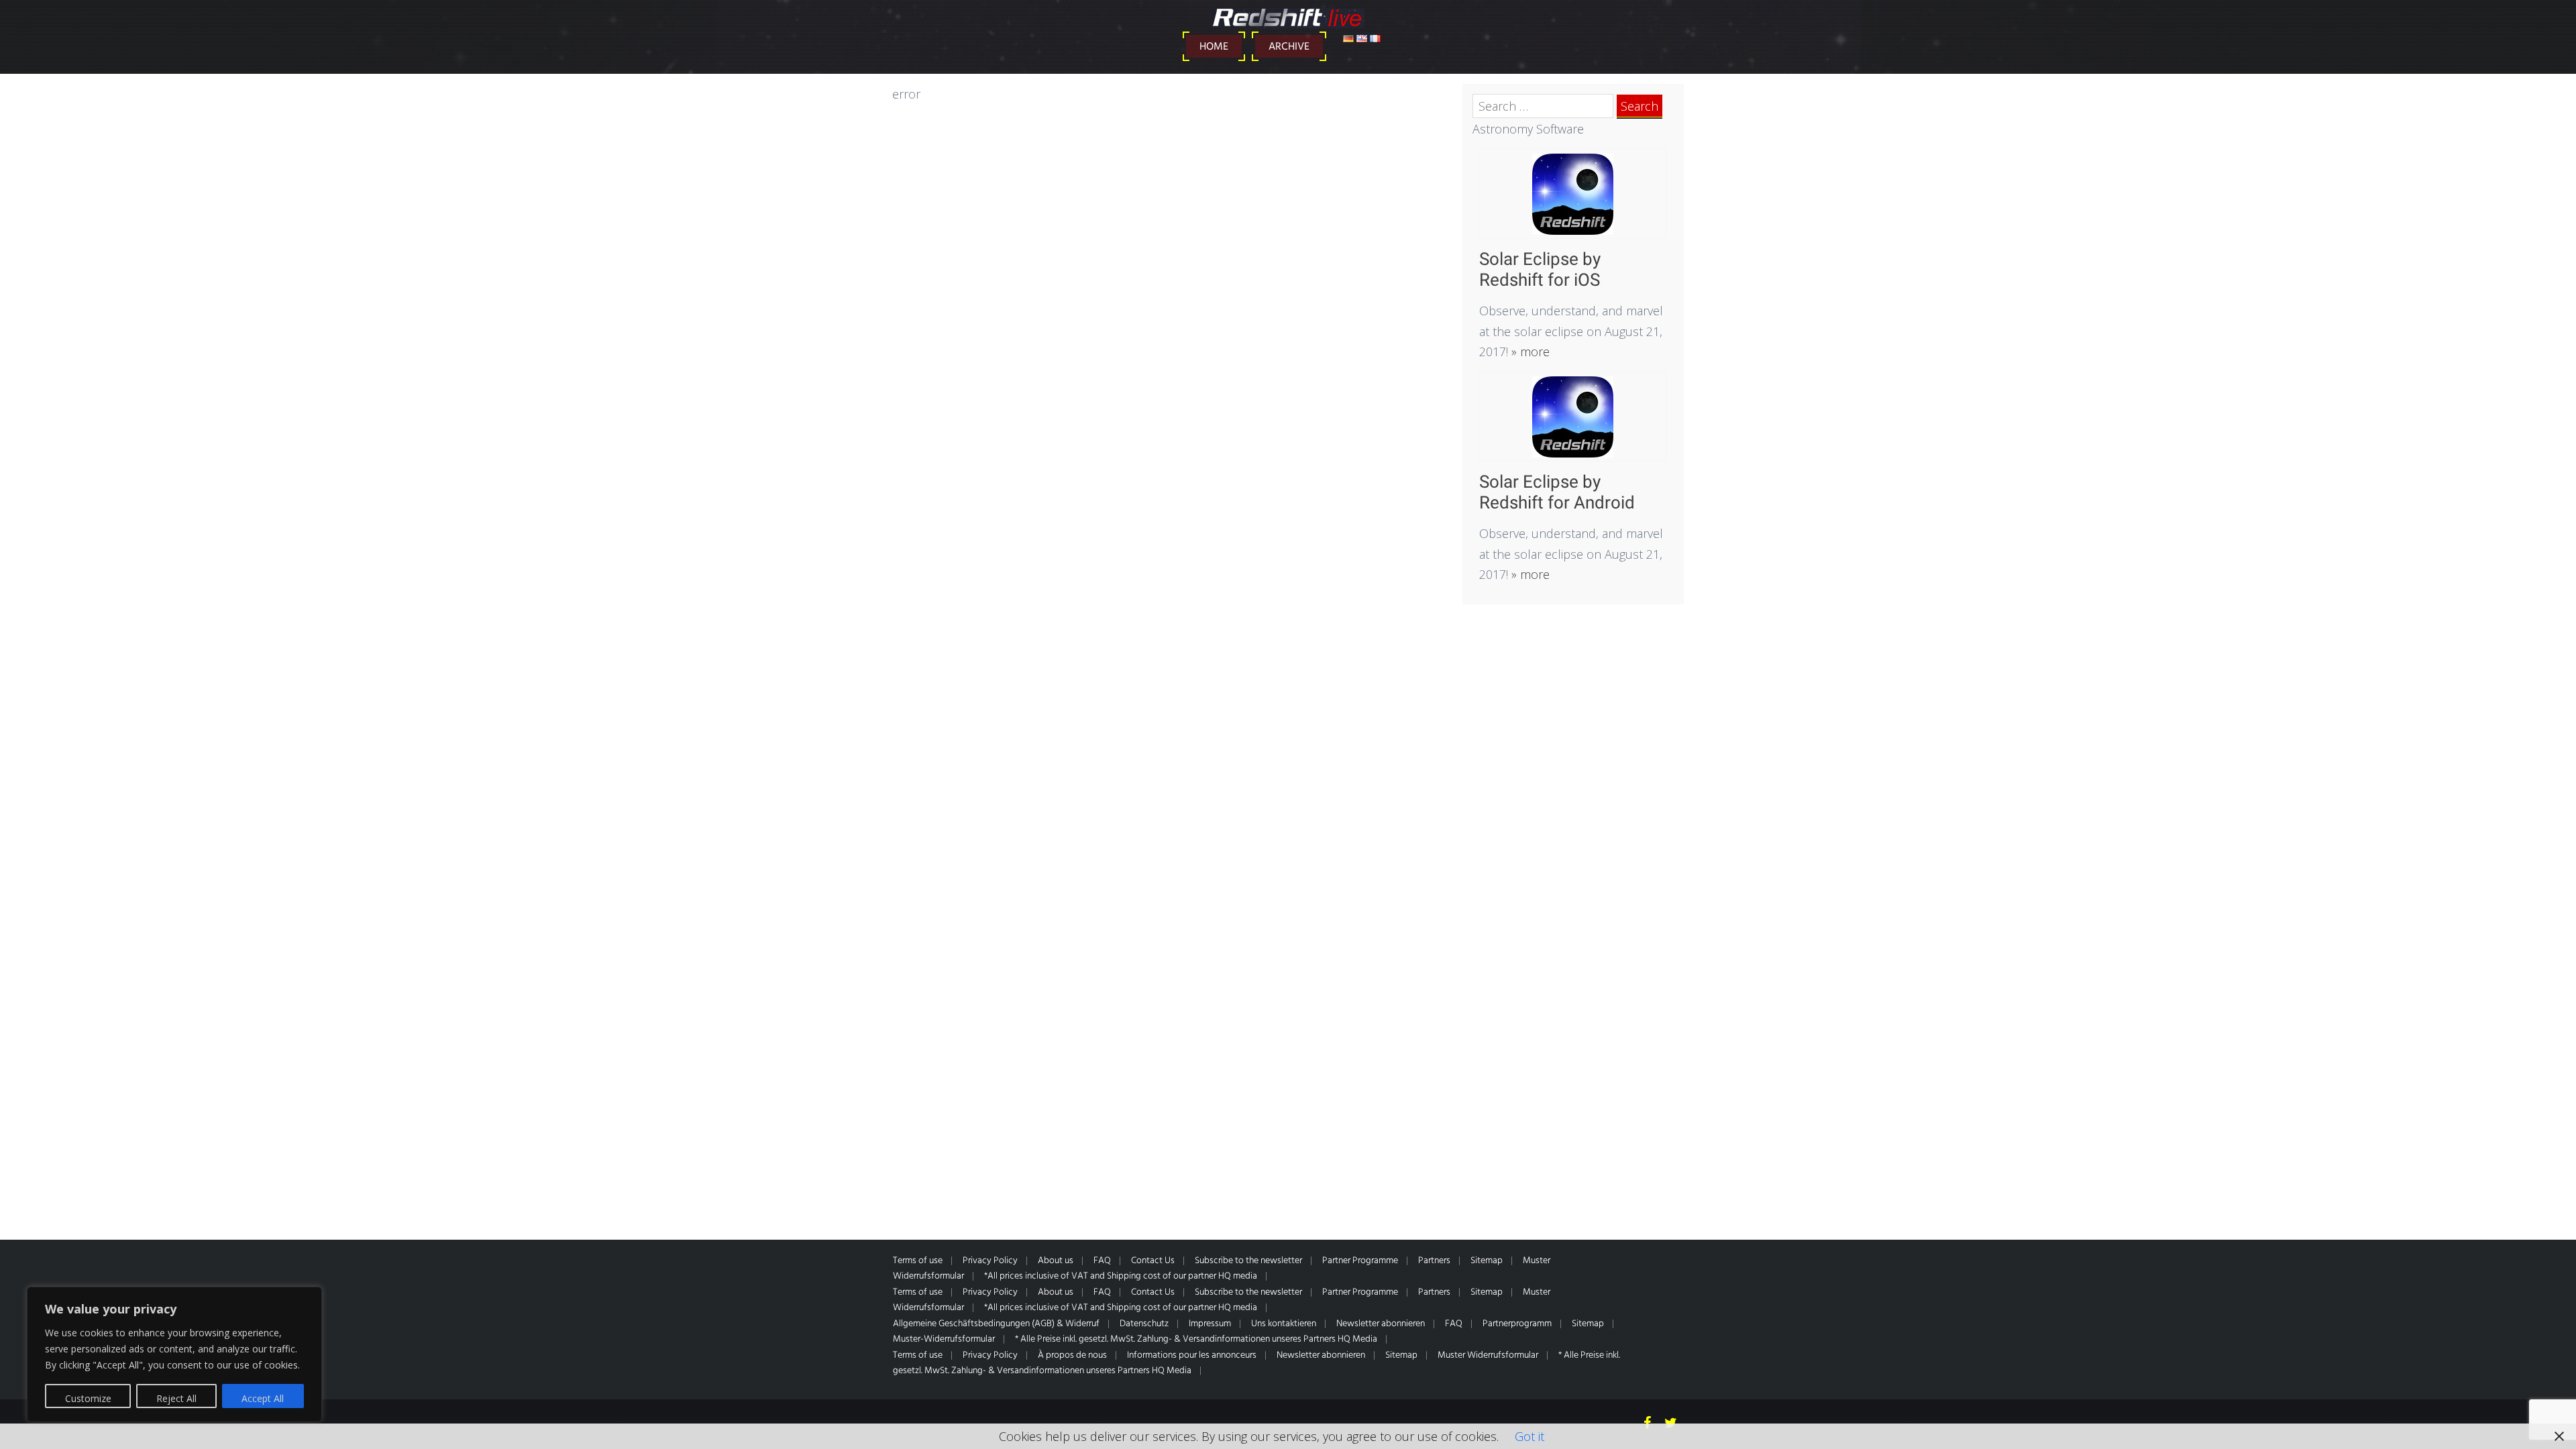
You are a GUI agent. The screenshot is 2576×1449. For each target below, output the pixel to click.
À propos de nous (1072, 1355)
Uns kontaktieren (1284, 1324)
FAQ (1102, 1261)
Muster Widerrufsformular (1488, 1355)
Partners (1434, 1261)
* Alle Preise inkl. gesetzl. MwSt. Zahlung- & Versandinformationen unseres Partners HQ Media (1196, 1339)
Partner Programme (1360, 1261)
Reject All (176, 1398)
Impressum (1210, 1324)
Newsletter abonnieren (1381, 1324)
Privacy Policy (990, 1261)
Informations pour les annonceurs (1192, 1355)
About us (1056, 1261)
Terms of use (918, 1261)
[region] (174, 1354)
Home (1214, 47)
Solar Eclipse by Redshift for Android (1557, 492)
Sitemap (1487, 1261)
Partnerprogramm (1517, 1324)
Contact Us (1153, 1261)
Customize (88, 1398)
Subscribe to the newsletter (1248, 1261)
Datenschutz (1144, 1324)
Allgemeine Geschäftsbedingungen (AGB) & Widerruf (996, 1324)
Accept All (263, 1398)
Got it (1529, 1436)
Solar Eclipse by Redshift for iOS (1540, 269)
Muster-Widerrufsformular (944, 1339)
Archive (1289, 47)
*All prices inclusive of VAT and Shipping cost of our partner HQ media (1121, 1276)
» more (1529, 352)
